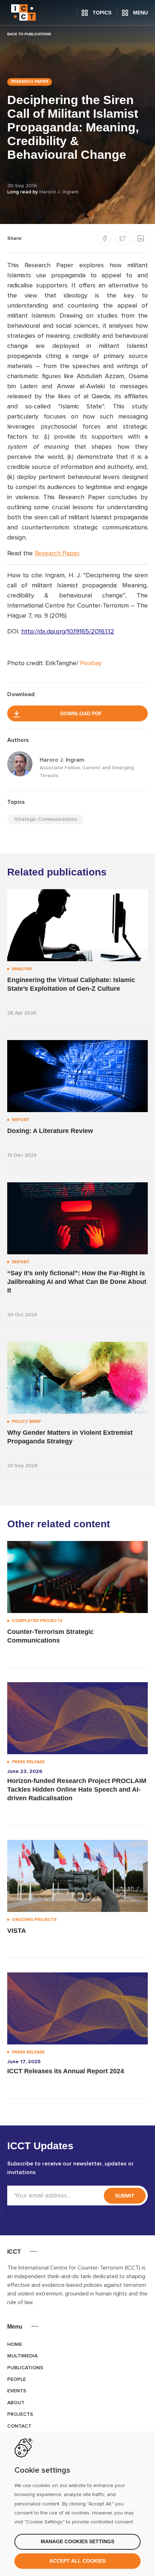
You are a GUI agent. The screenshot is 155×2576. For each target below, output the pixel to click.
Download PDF (81, 713)
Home (15, 2344)
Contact (19, 2426)
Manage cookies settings (77, 2541)
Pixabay (91, 663)
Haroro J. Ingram (59, 192)
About (16, 2403)
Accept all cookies (77, 2561)
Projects (20, 2414)
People (17, 2379)
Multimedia (22, 2356)
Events (17, 2391)
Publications (25, 2368)
